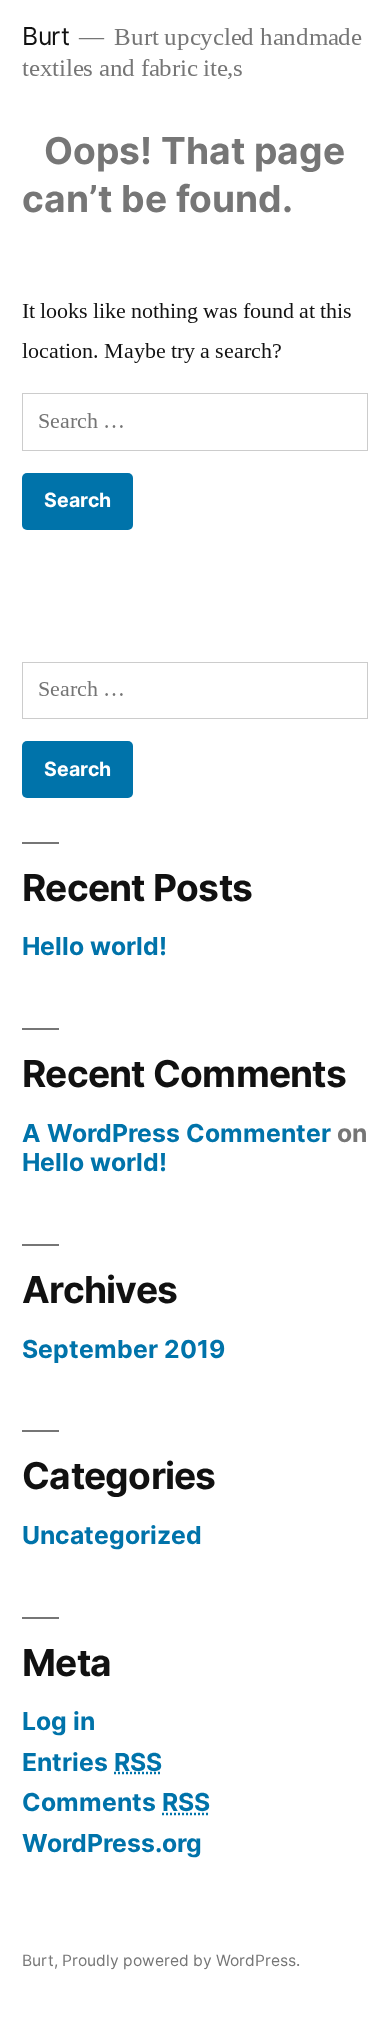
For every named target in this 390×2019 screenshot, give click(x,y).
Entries (92, 1762)
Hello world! (94, 946)
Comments (116, 1802)
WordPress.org (112, 1843)
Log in (58, 1721)
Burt (45, 36)
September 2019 (123, 1349)
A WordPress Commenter (176, 1133)
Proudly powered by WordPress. (181, 1960)
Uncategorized (112, 1535)
